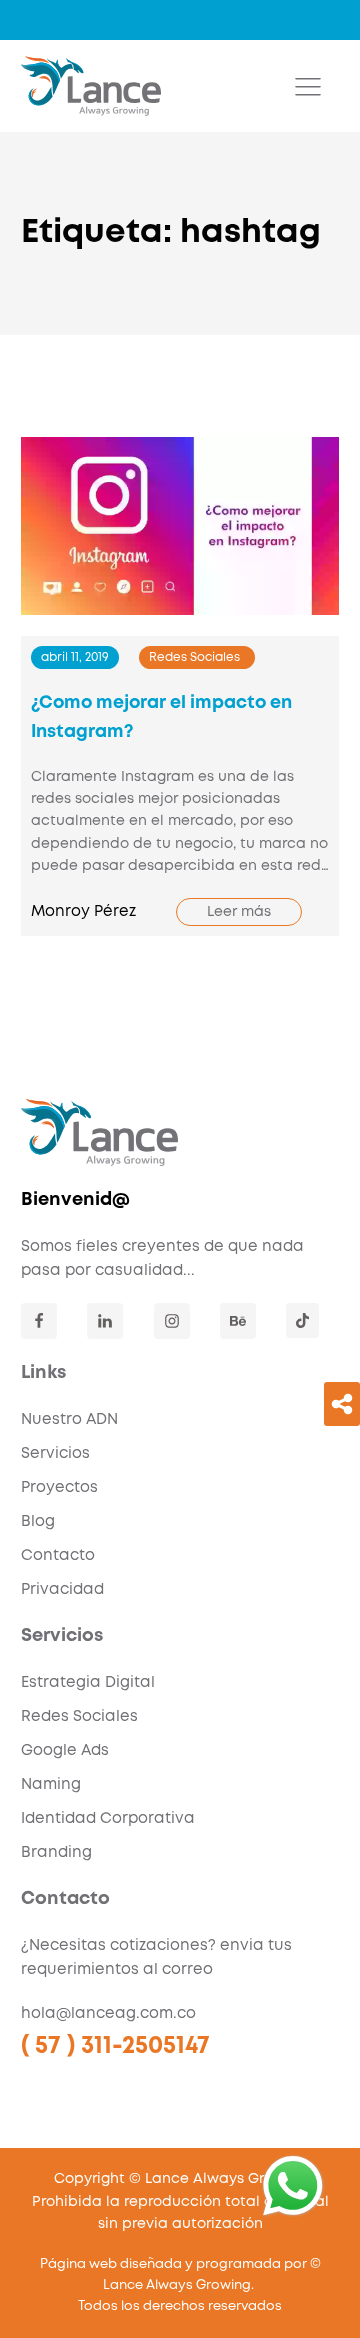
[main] (91, 86)
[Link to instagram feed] (172, 1321)
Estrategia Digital (88, 1683)
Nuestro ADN (69, 1420)
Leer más (239, 912)
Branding (56, 1853)
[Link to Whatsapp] (293, 2186)
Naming (51, 1785)
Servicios (55, 1454)
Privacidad (62, 1590)
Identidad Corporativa (108, 1819)
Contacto (58, 1556)
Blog (38, 1522)
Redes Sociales (194, 657)
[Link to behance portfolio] (238, 1321)
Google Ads (65, 1751)
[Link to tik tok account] (302, 1320)
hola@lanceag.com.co (108, 2014)
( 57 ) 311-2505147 (115, 2046)
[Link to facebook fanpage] (39, 1321)
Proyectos (59, 1488)
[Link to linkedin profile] (105, 1321)
